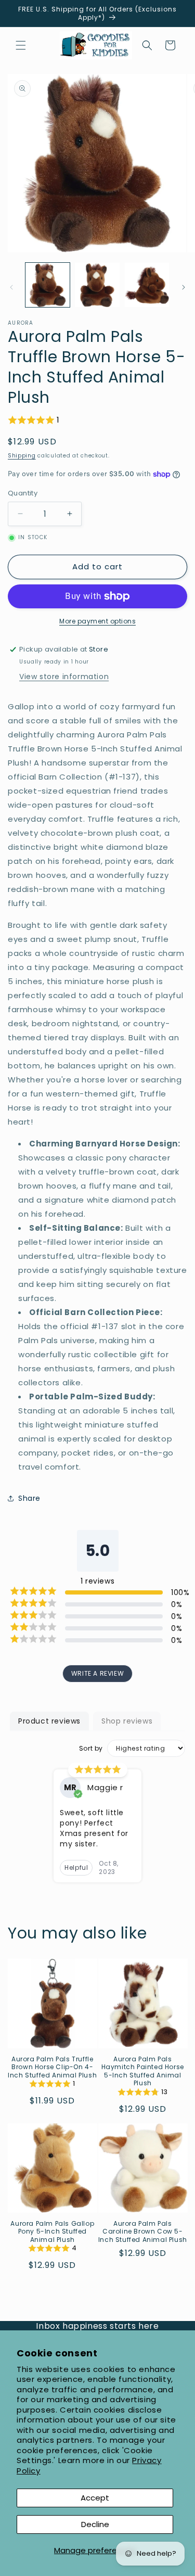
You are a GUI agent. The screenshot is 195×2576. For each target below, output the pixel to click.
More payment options (97, 621)
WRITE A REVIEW (97, 1673)
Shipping (22, 456)
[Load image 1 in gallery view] (48, 285)
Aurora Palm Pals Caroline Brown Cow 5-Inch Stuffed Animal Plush (143, 2232)
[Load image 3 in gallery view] (147, 285)
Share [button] (29, 1498)
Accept (95, 2498)
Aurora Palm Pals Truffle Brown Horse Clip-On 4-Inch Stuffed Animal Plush (52, 2067)
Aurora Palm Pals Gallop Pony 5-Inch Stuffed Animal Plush (52, 2232)
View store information (64, 677)
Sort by (91, 1749)
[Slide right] (184, 287)
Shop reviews (127, 1721)
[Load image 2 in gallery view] (97, 285)
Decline (95, 2524)
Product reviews (49, 1721)
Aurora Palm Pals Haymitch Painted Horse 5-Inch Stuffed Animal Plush (143, 2071)
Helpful (76, 1867)
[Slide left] (11, 287)
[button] (21, 45)
